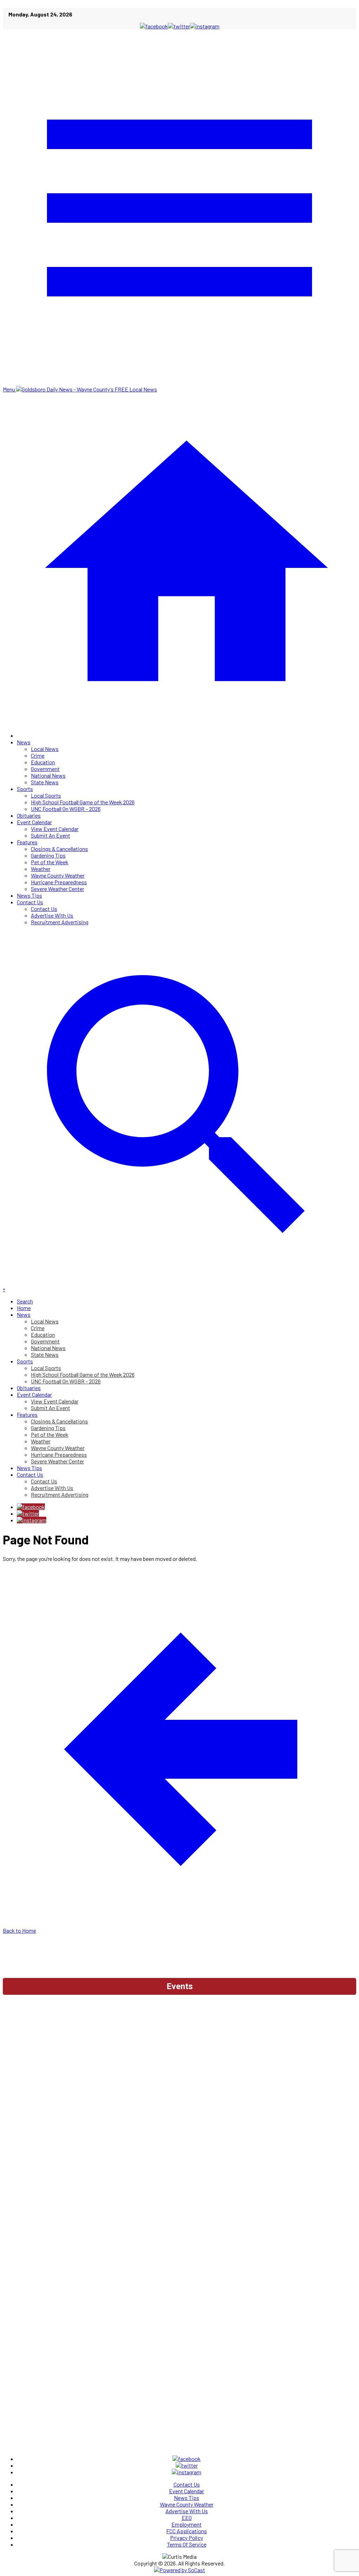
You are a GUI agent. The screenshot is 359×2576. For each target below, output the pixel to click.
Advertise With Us (52, 915)
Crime (38, 755)
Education (43, 762)
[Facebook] (31, 1507)
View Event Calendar (55, 829)
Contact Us (30, 902)
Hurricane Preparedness (59, 882)
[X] (28, 1513)
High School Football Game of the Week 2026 (83, 802)
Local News (45, 749)
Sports (25, 789)
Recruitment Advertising (60, 922)
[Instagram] (32, 1520)
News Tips (29, 895)
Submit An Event (50, 835)
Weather (41, 869)
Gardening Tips (48, 855)
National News (48, 775)
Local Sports (46, 795)
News (24, 742)
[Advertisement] (179, 2018)
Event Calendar (34, 822)
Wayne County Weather (58, 875)
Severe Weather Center (57, 889)
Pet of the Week (50, 862)
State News (45, 782)
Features (27, 842)
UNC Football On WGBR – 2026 (66, 809)
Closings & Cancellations (59, 849)
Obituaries (29, 815)
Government (45, 769)
